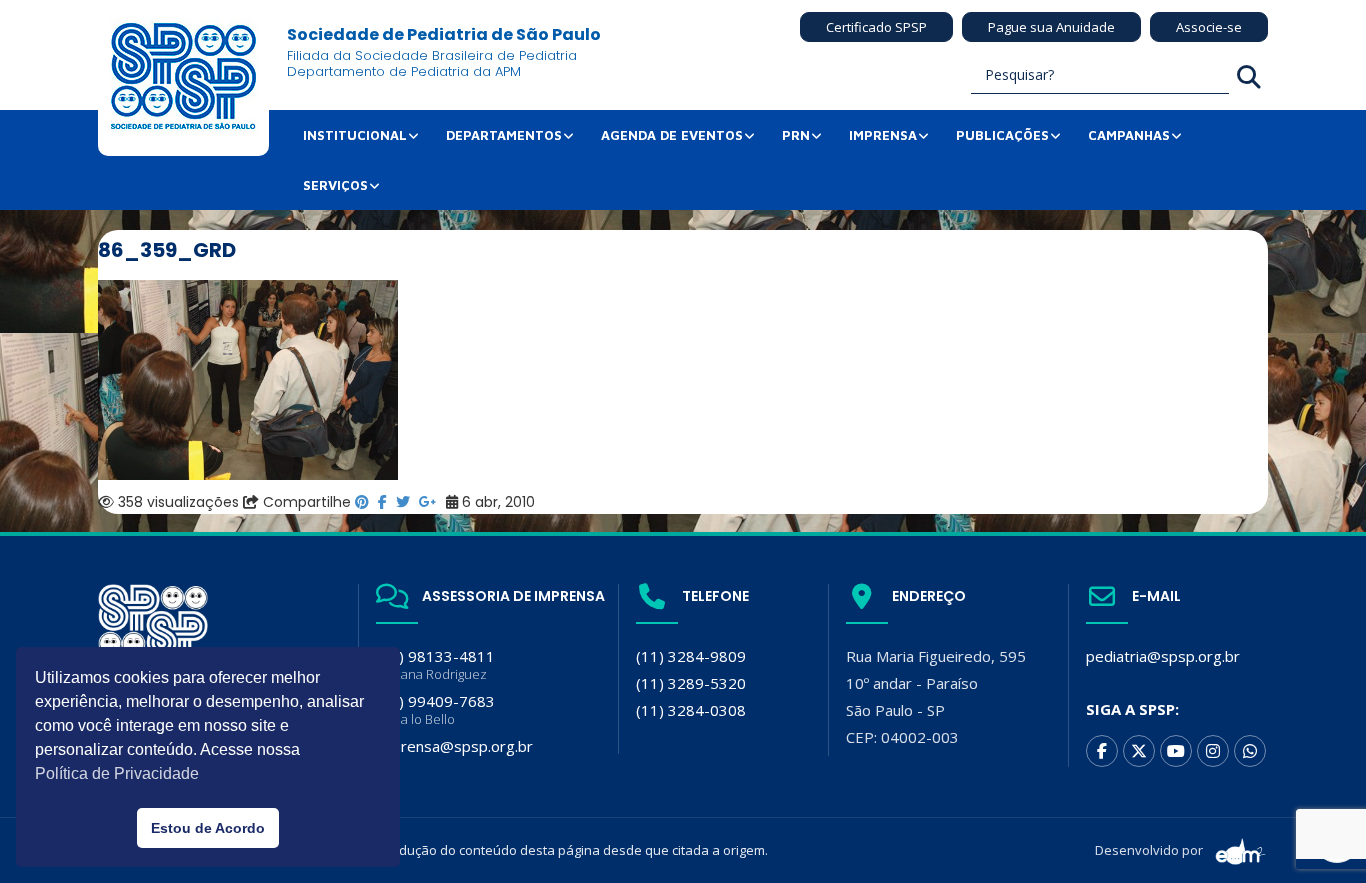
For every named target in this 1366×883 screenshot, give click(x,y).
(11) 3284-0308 (691, 710)
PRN (796, 135)
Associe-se (1209, 27)
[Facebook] (1102, 751)
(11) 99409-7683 (435, 709)
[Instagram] (1213, 751)
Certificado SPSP (876, 27)
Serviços (335, 185)
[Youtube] (1176, 751)
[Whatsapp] (1250, 751)
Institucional (355, 135)
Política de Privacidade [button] (117, 773)
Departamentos (504, 135)
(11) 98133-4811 (435, 664)
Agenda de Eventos (672, 135)
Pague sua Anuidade (1051, 27)
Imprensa (883, 135)
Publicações (1002, 135)
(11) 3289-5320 (691, 683)
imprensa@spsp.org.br (454, 746)
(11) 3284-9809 (691, 656)
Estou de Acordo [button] (208, 828)
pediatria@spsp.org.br (1163, 656)
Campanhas (1129, 135)
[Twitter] (1139, 751)
